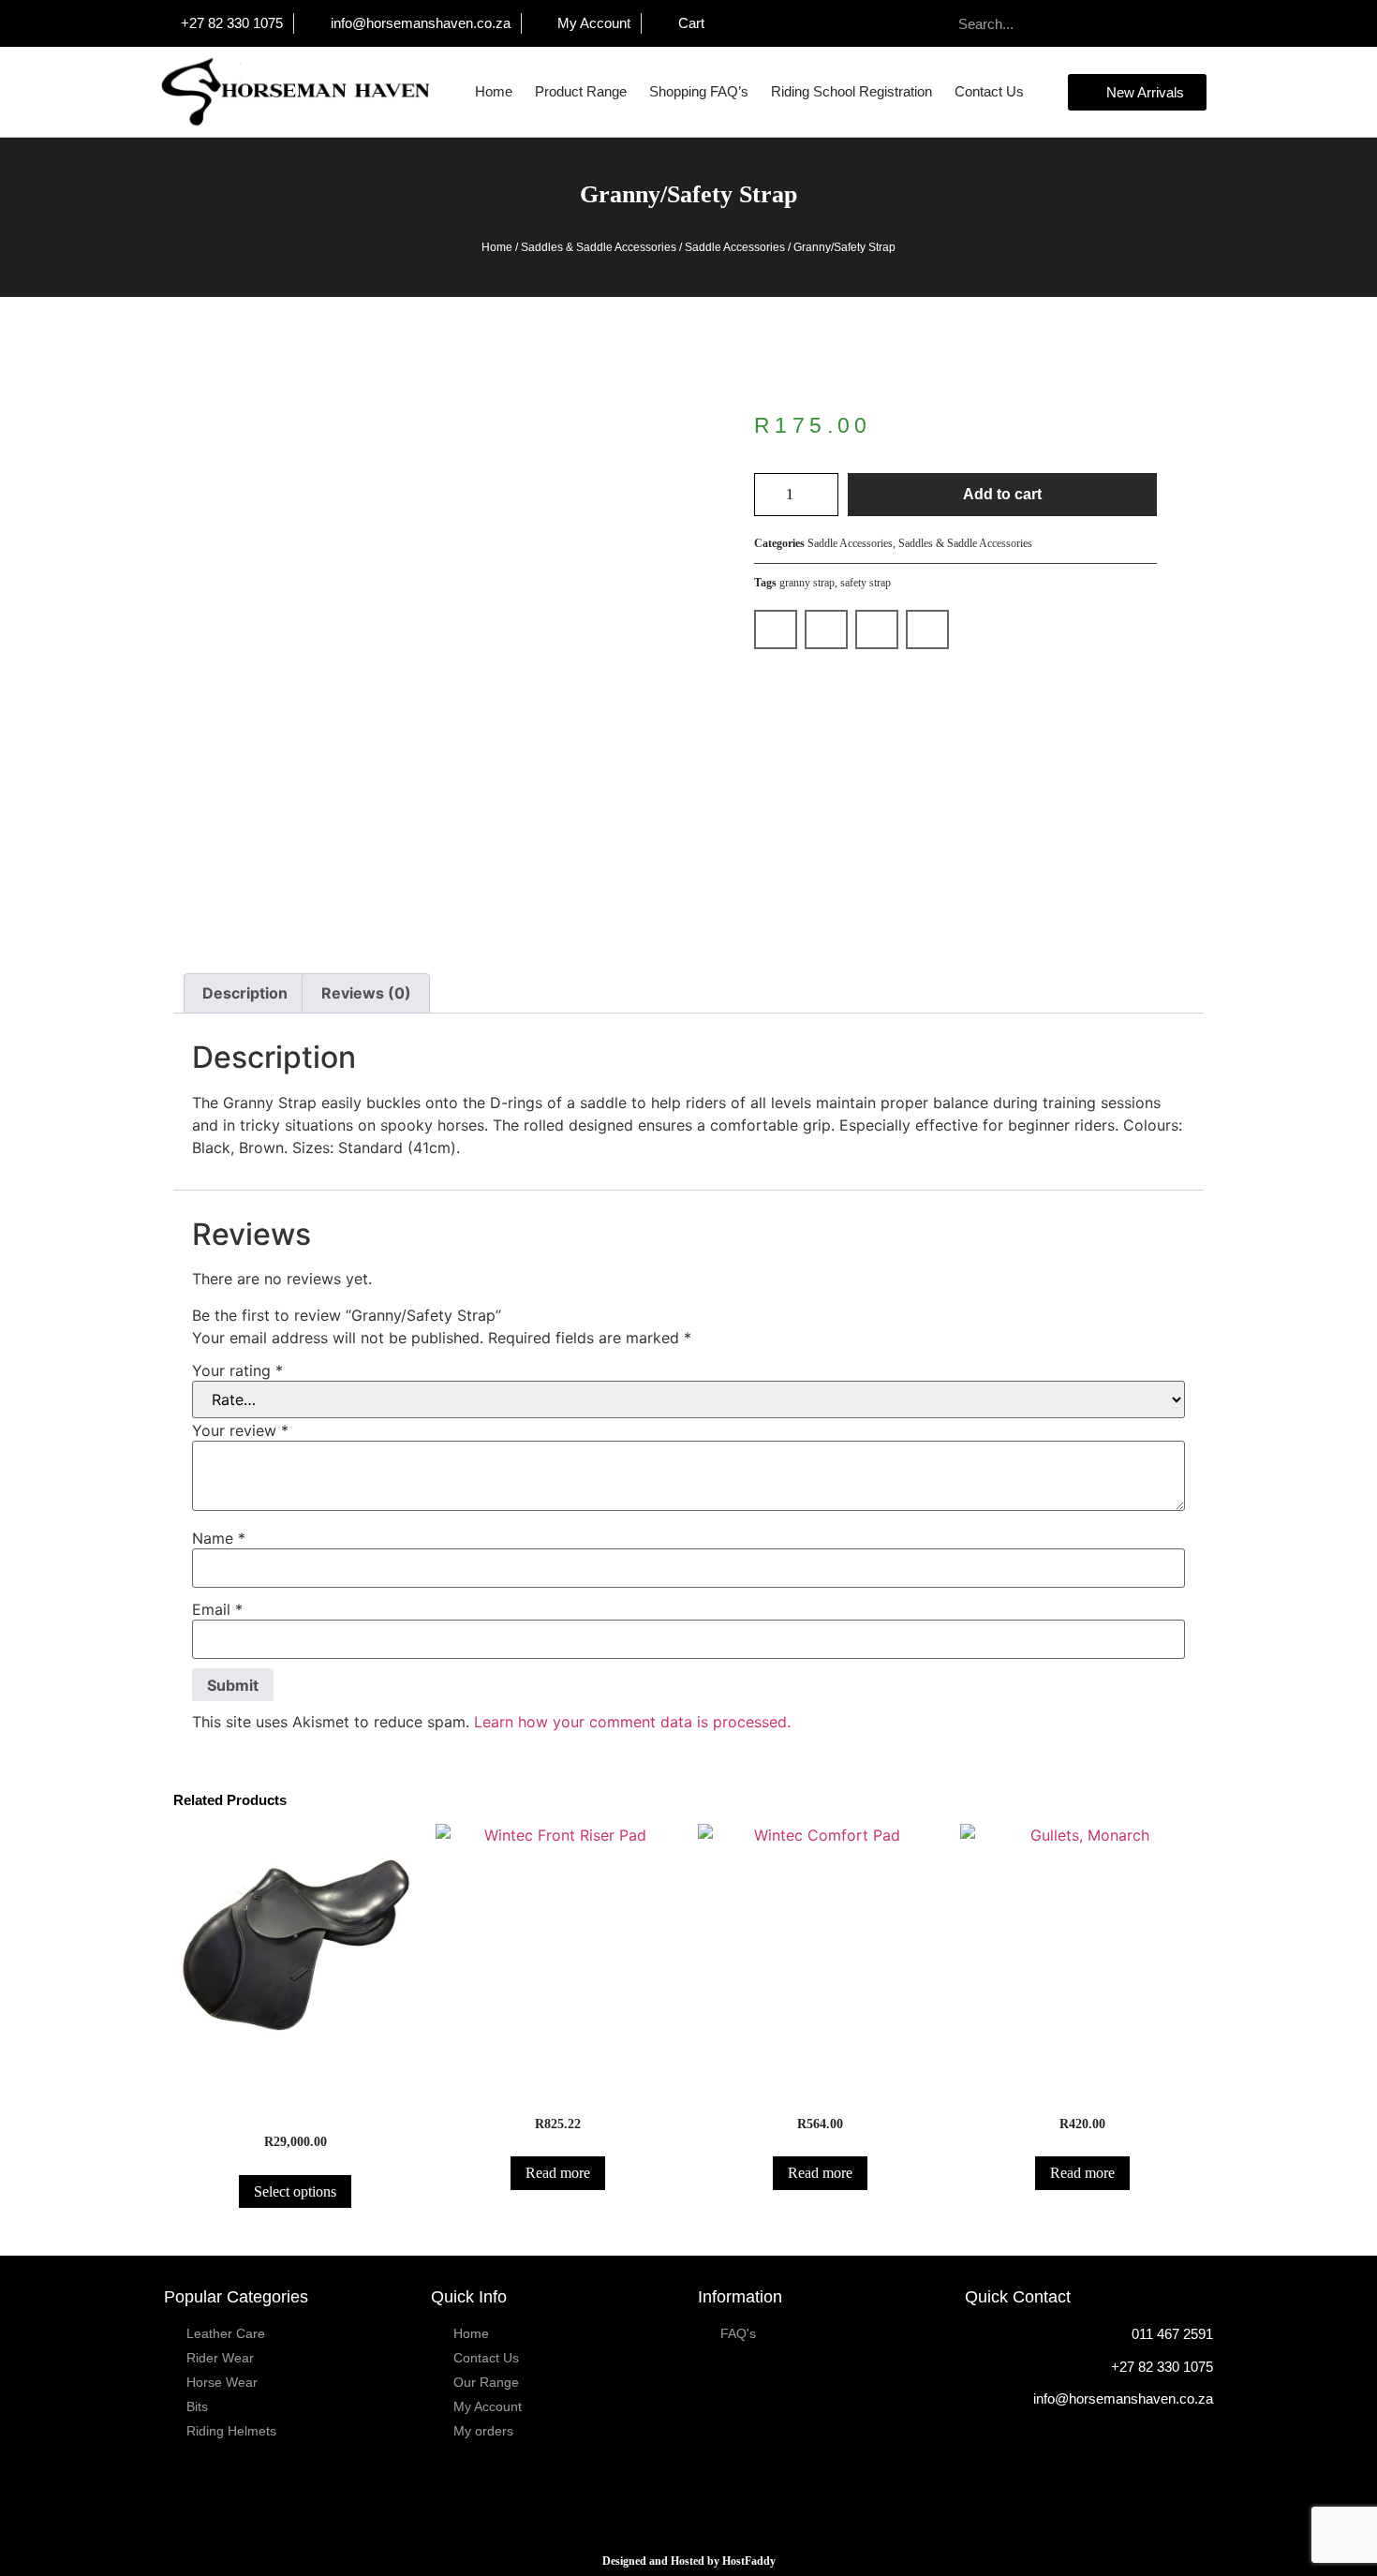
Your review (240, 1430)
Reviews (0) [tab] (366, 993)
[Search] (1083, 23)
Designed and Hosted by (662, 2561)
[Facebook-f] (1193, 24)
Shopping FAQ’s (699, 91)
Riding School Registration (851, 91)
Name (219, 1538)
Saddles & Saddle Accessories (599, 247)
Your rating (237, 1370)
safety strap (866, 583)
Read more (558, 2173)
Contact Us (989, 91)
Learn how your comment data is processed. (632, 1722)
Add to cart (1002, 494)
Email (217, 1609)
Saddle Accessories (735, 247)
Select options (295, 2191)
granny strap (807, 583)
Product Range (581, 91)
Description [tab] (245, 993)
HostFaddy (749, 2561)
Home (494, 91)
